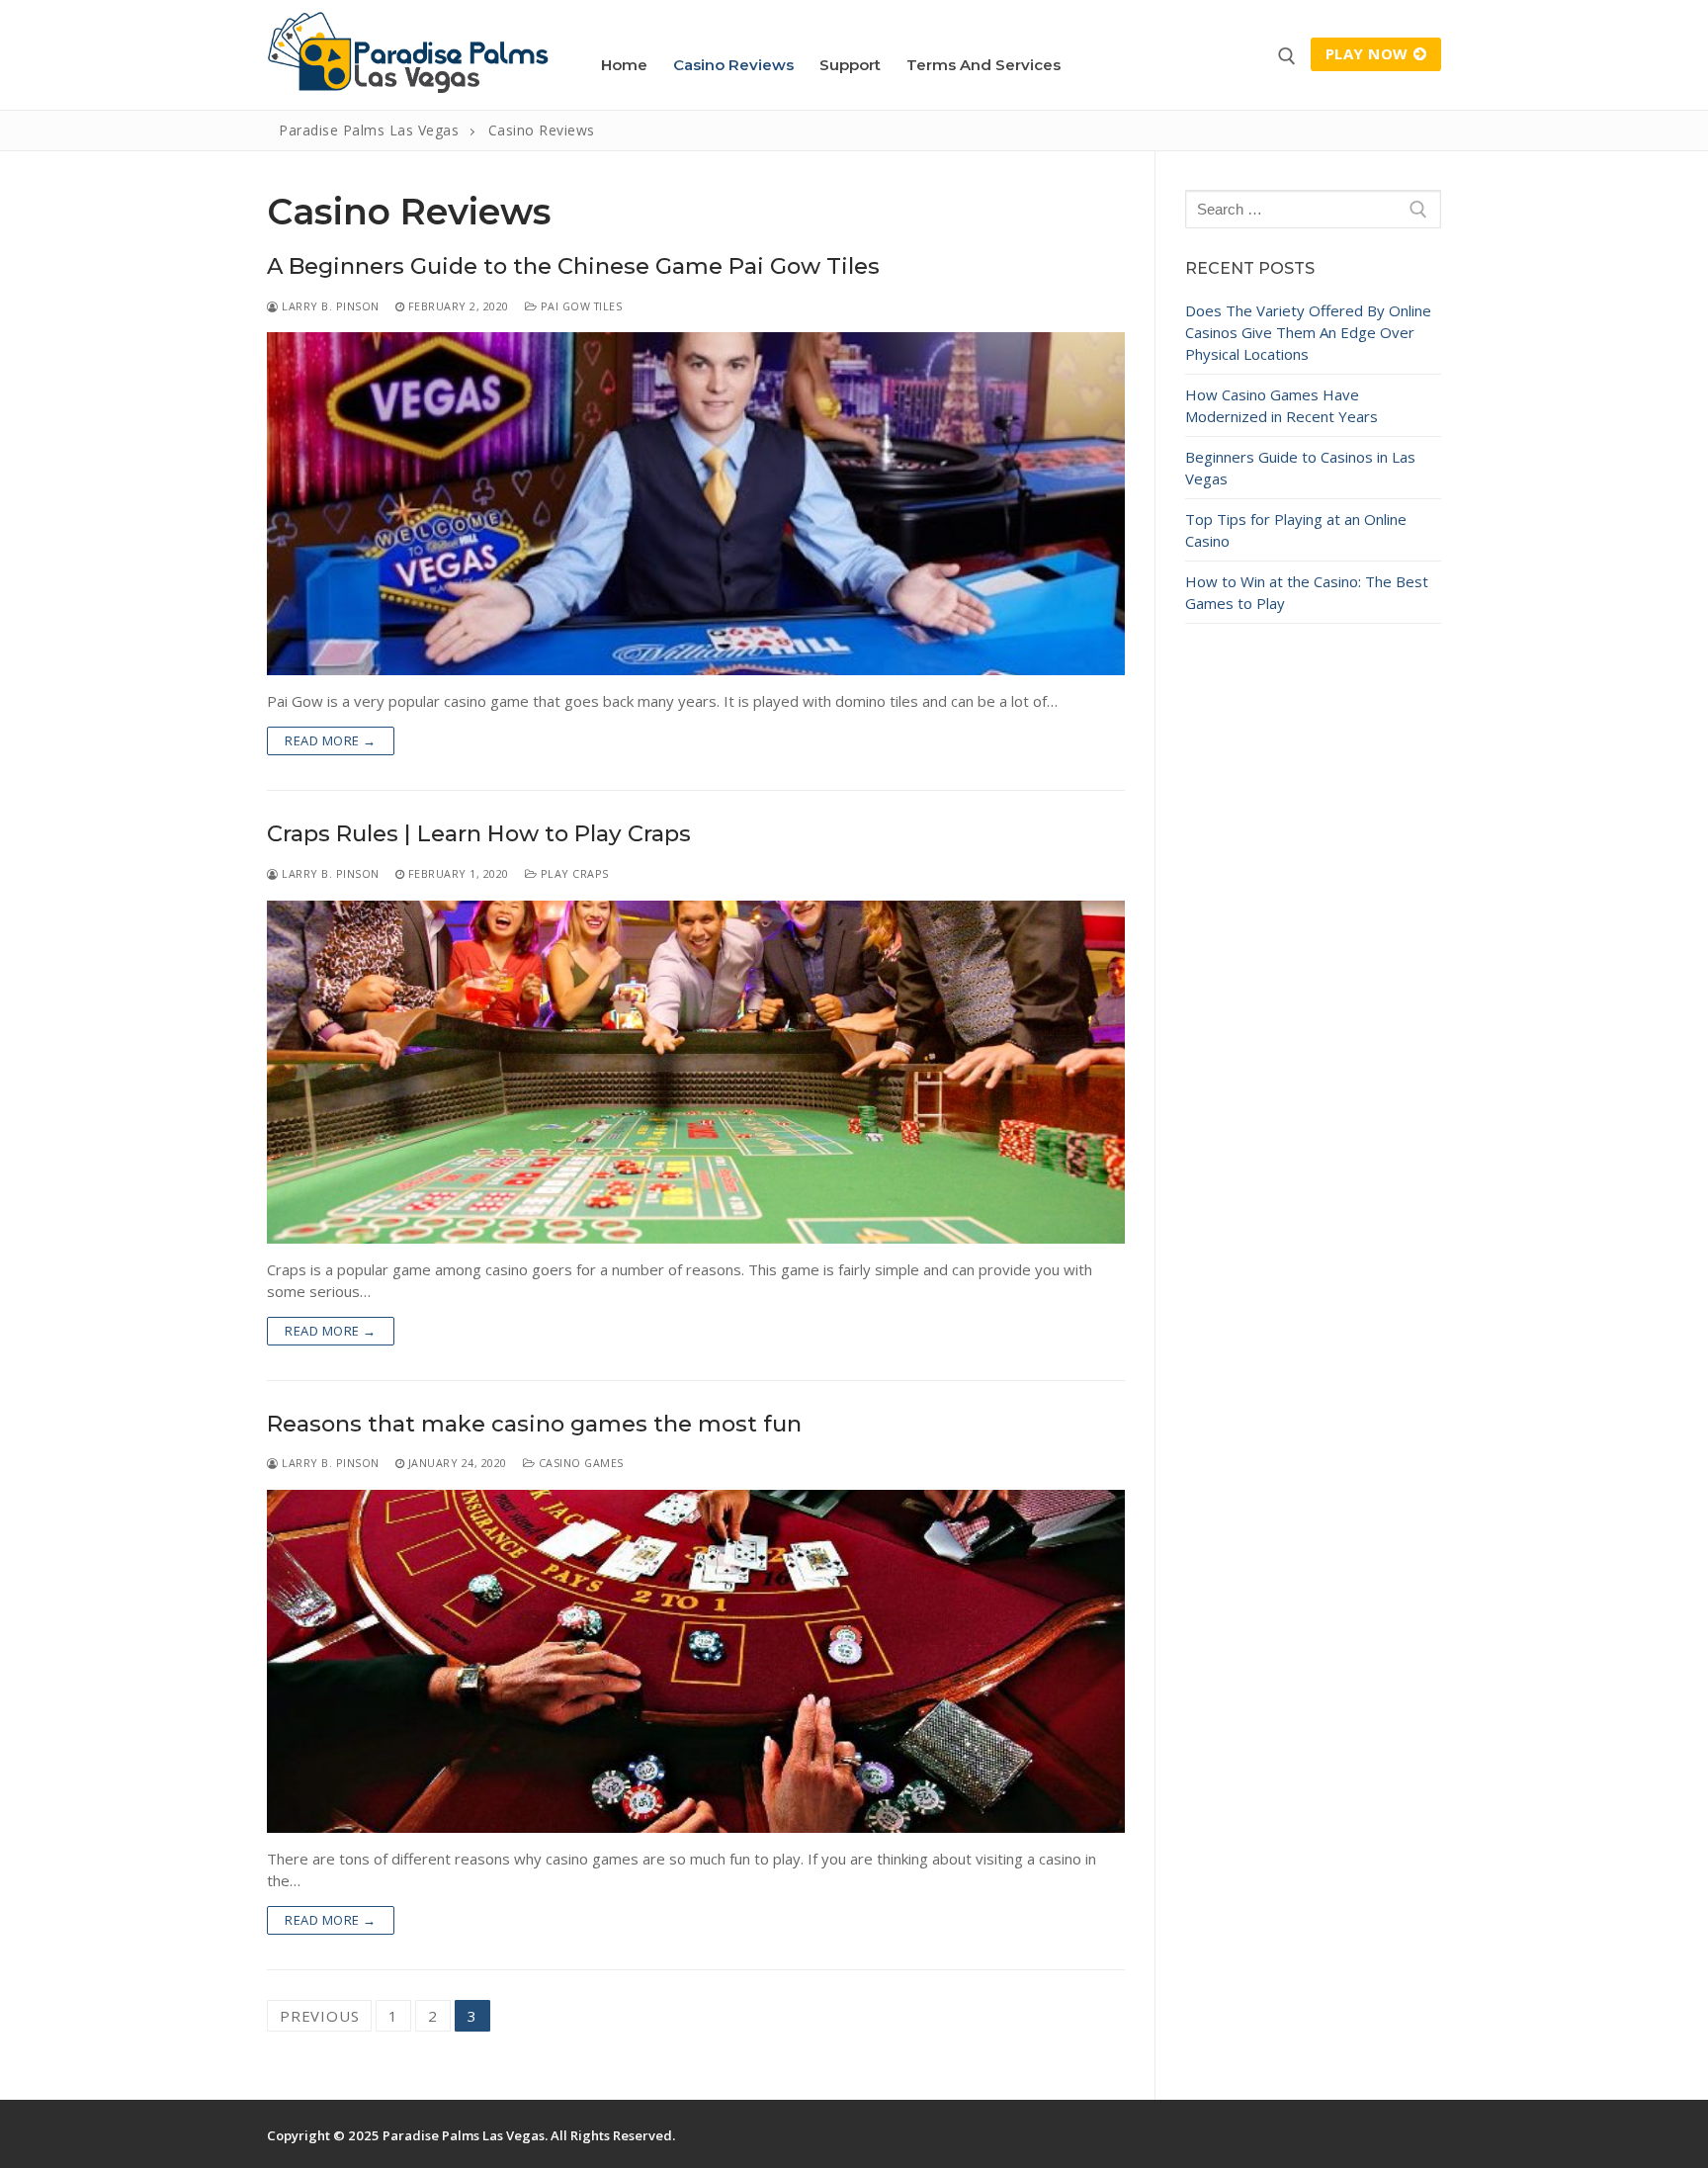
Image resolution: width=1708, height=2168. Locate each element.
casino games (579, 1463)
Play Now (1367, 53)
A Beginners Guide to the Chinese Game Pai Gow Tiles (573, 266)
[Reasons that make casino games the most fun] (696, 1661)
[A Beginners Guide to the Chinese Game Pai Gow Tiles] (696, 504)
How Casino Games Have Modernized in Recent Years (1281, 405)
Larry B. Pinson (329, 306)
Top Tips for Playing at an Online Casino (1296, 530)
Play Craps (573, 873)
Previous (319, 2016)
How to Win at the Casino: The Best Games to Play (1307, 592)
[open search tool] (1287, 56)
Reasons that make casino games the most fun (534, 1424)
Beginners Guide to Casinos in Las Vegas (1300, 468)
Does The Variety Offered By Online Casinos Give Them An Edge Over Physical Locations (1308, 332)
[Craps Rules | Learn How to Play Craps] (696, 1072)
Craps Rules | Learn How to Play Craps (479, 834)
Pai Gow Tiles (579, 306)
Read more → (331, 740)
